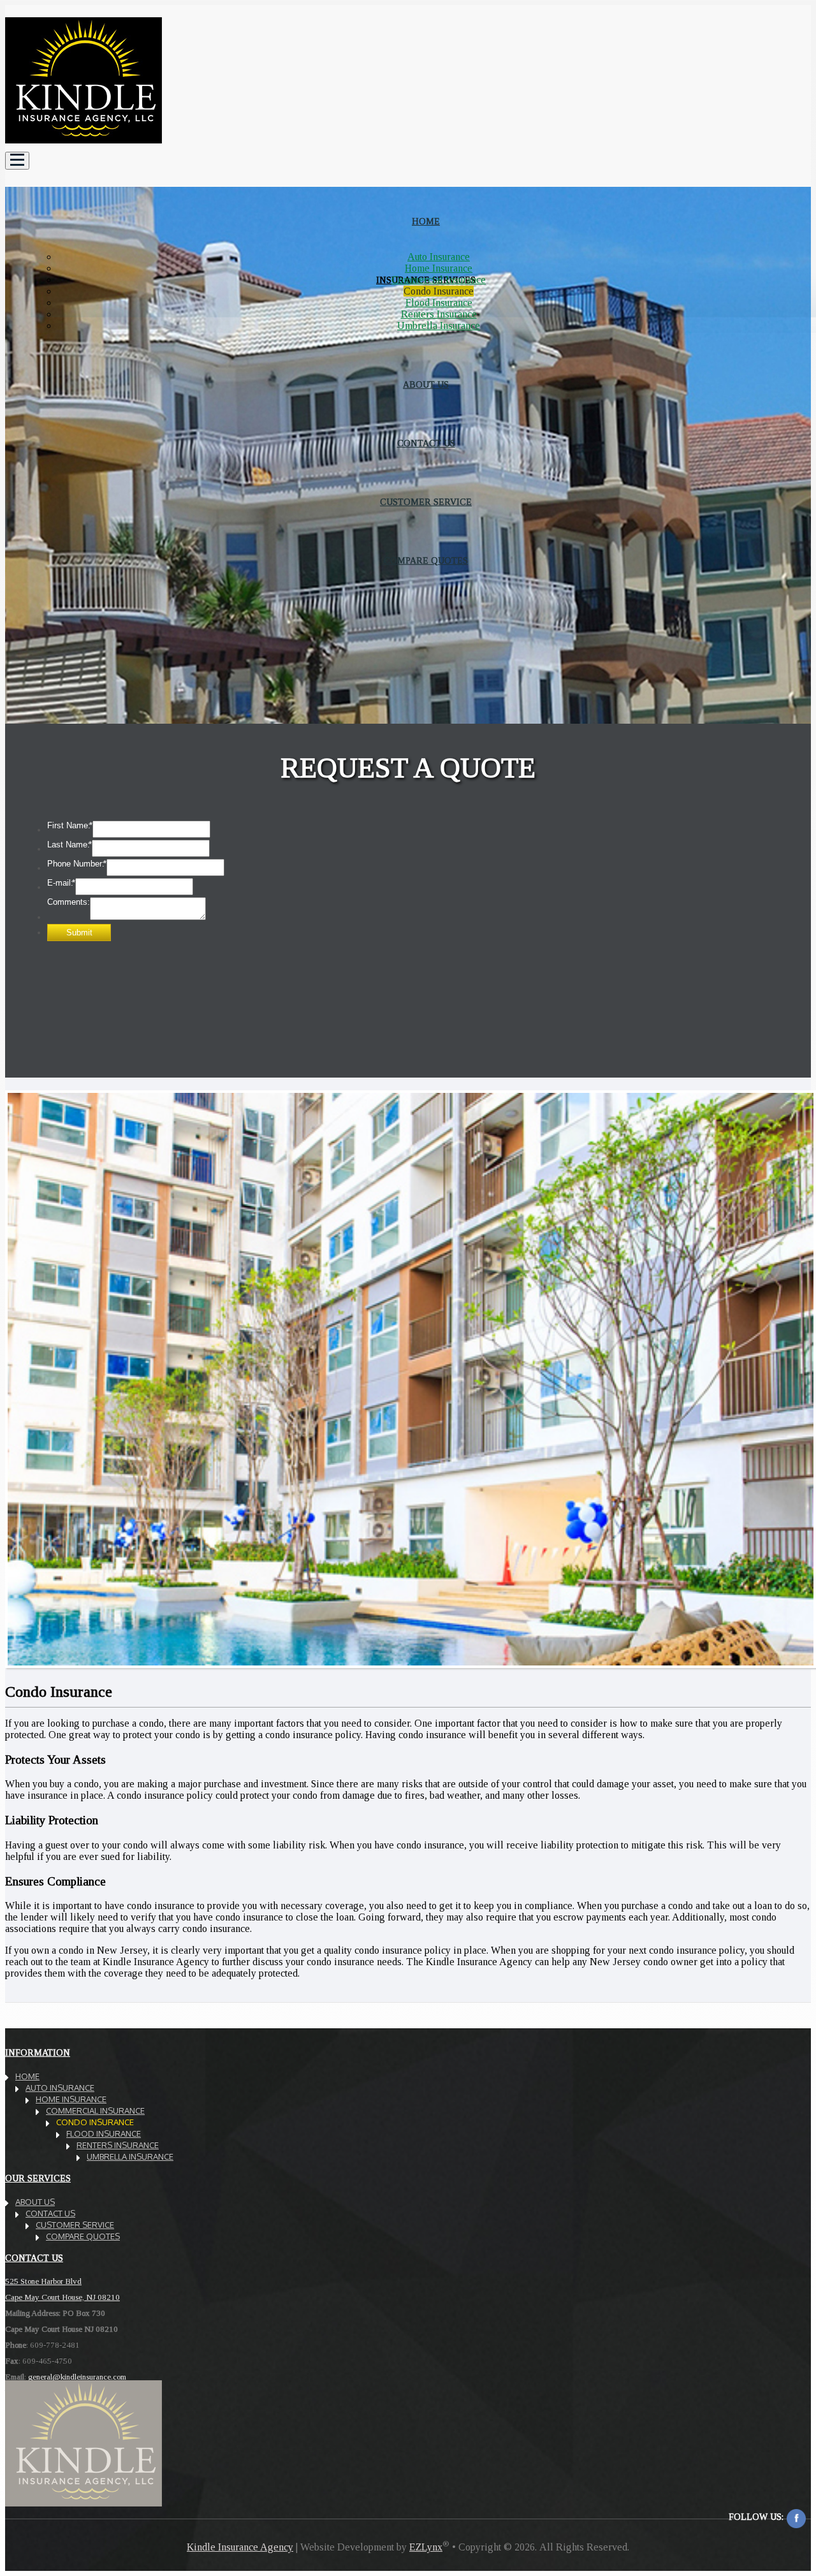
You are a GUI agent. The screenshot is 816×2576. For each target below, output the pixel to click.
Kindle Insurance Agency (240, 2547)
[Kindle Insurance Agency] (84, 146)
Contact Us (50, 2213)
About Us (35, 2202)
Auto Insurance (439, 257)
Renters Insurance (439, 314)
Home (27, 2076)
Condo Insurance (439, 291)
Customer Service (75, 2225)
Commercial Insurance (439, 280)
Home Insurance (439, 268)
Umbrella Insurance (439, 326)
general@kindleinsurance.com (77, 2377)
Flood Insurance (439, 303)
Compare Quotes (426, 561)
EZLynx (426, 2547)
